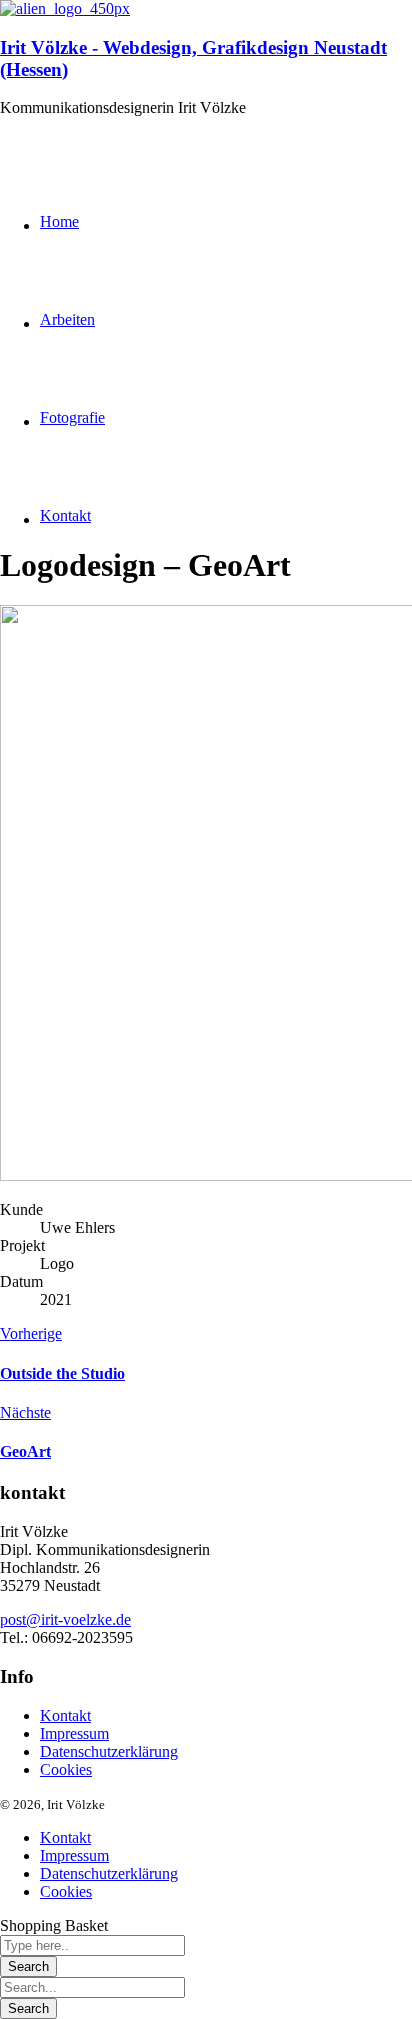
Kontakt (65, 1715)
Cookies (66, 1769)
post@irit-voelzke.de (65, 1619)
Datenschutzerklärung (109, 1751)
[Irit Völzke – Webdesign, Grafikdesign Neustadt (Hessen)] (65, 8)
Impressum (74, 1733)
